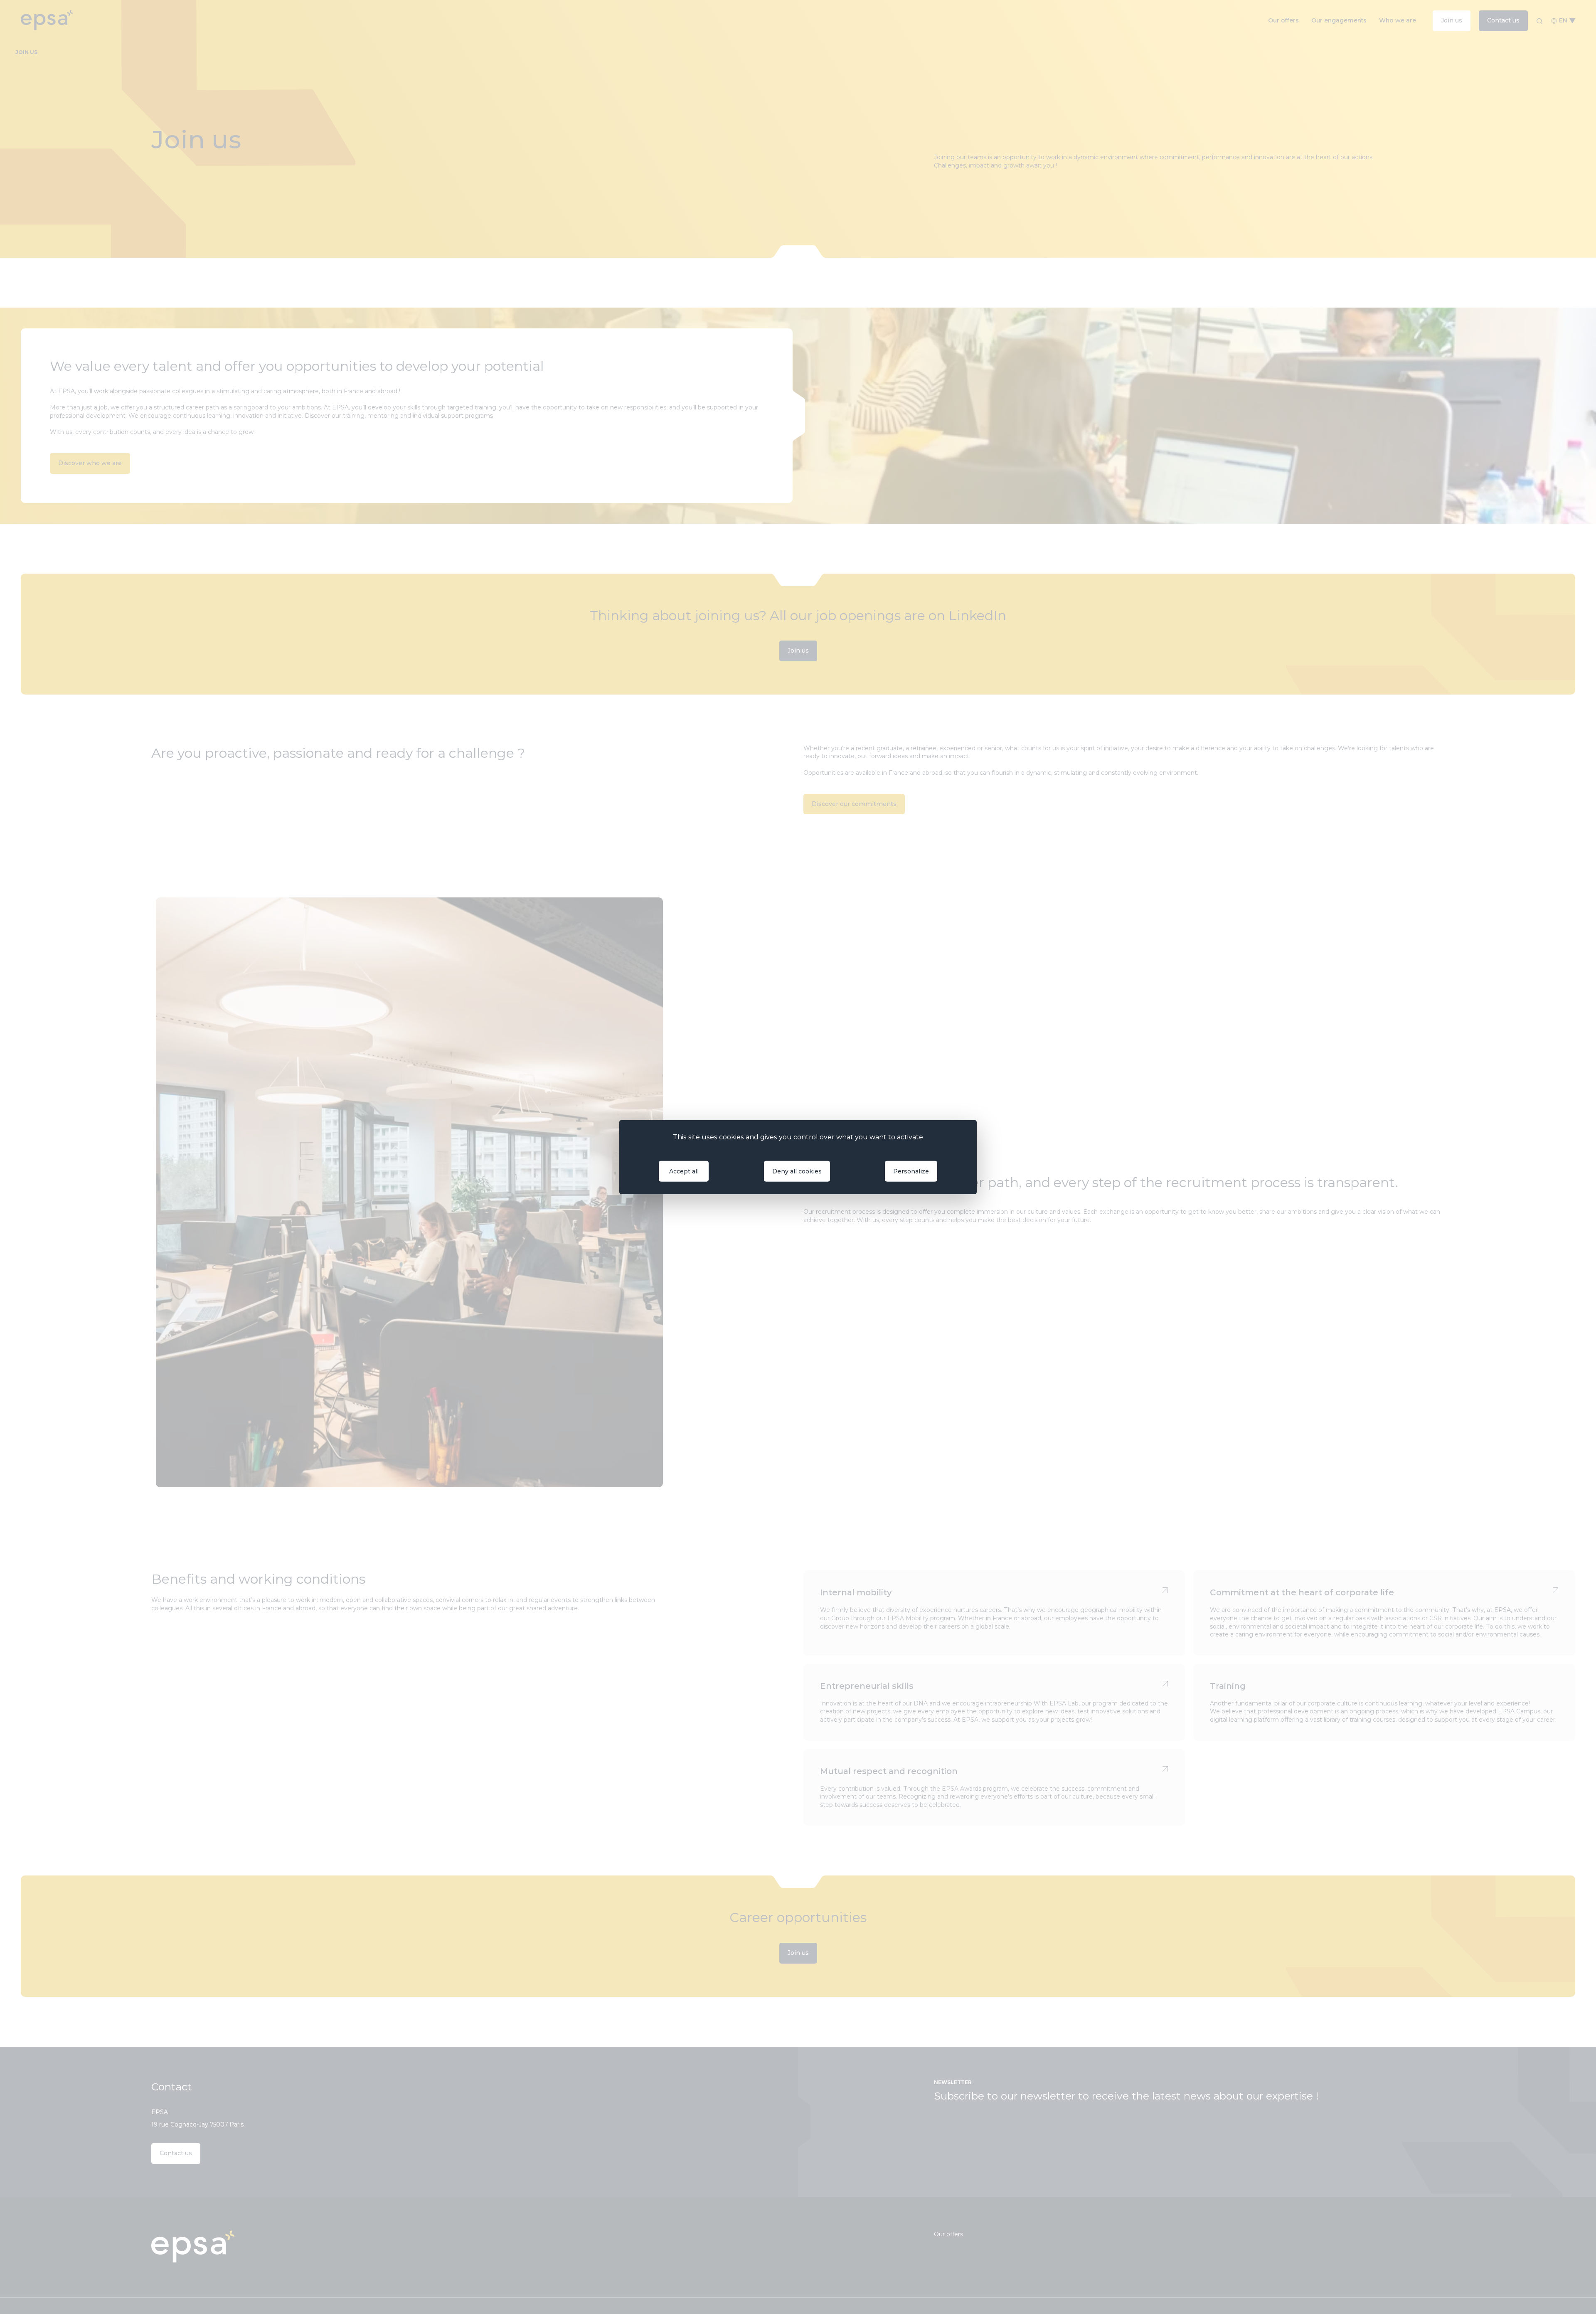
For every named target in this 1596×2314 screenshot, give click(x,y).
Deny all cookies (797, 1171)
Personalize (911, 1171)
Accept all (684, 1171)
